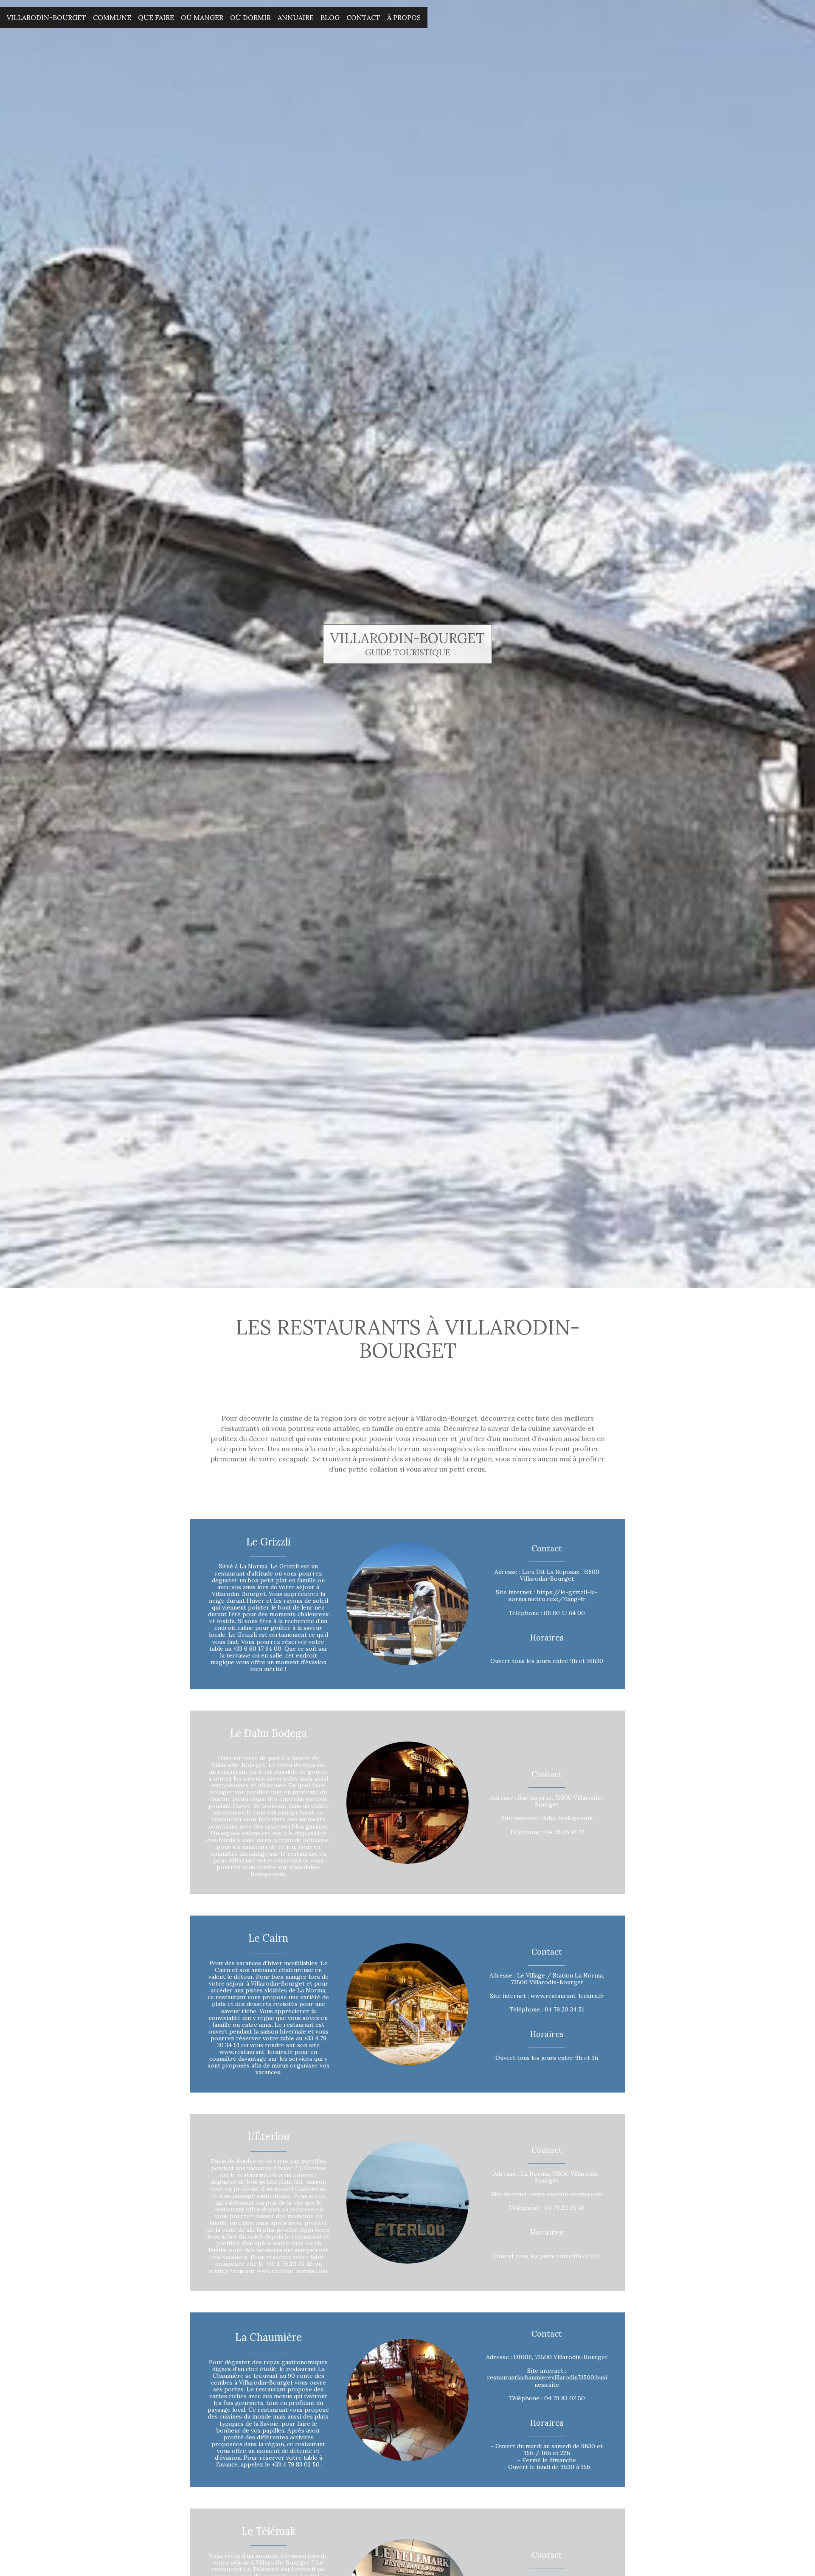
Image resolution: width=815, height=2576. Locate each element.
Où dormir (250, 17)
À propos (404, 17)
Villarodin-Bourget (46, 17)
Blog (330, 17)
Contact (363, 17)
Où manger (202, 17)
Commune (112, 17)
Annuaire (296, 17)
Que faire (156, 17)
